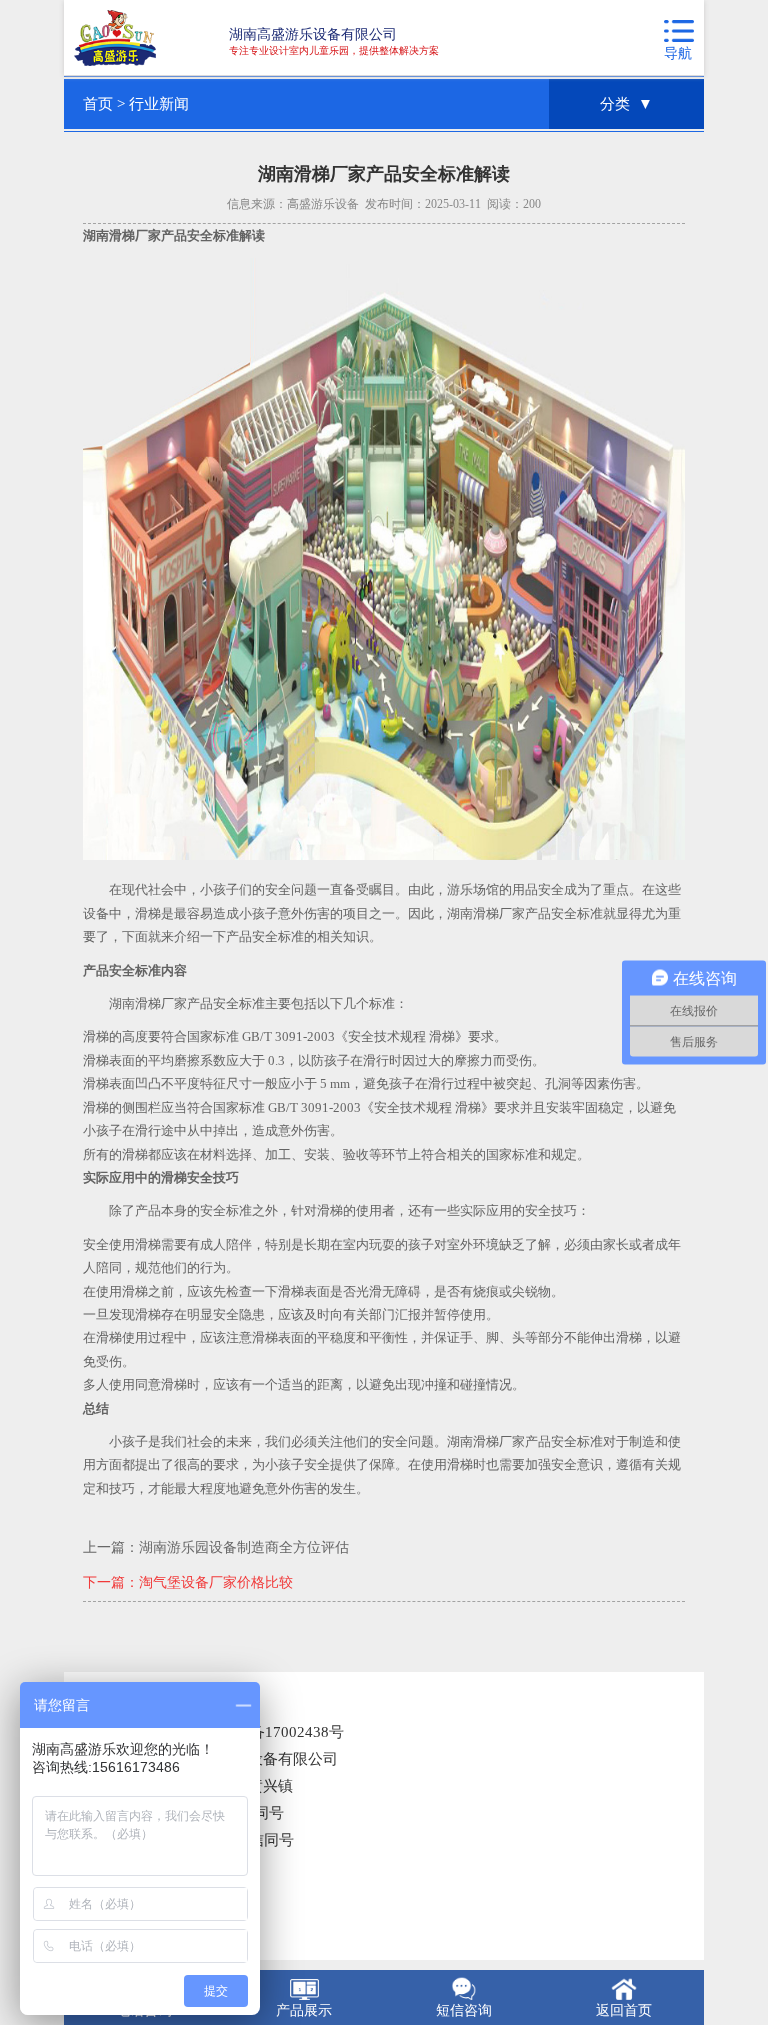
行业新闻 (159, 104)
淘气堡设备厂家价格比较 (216, 1582)
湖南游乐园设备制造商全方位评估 (244, 1547)
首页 (98, 104)
